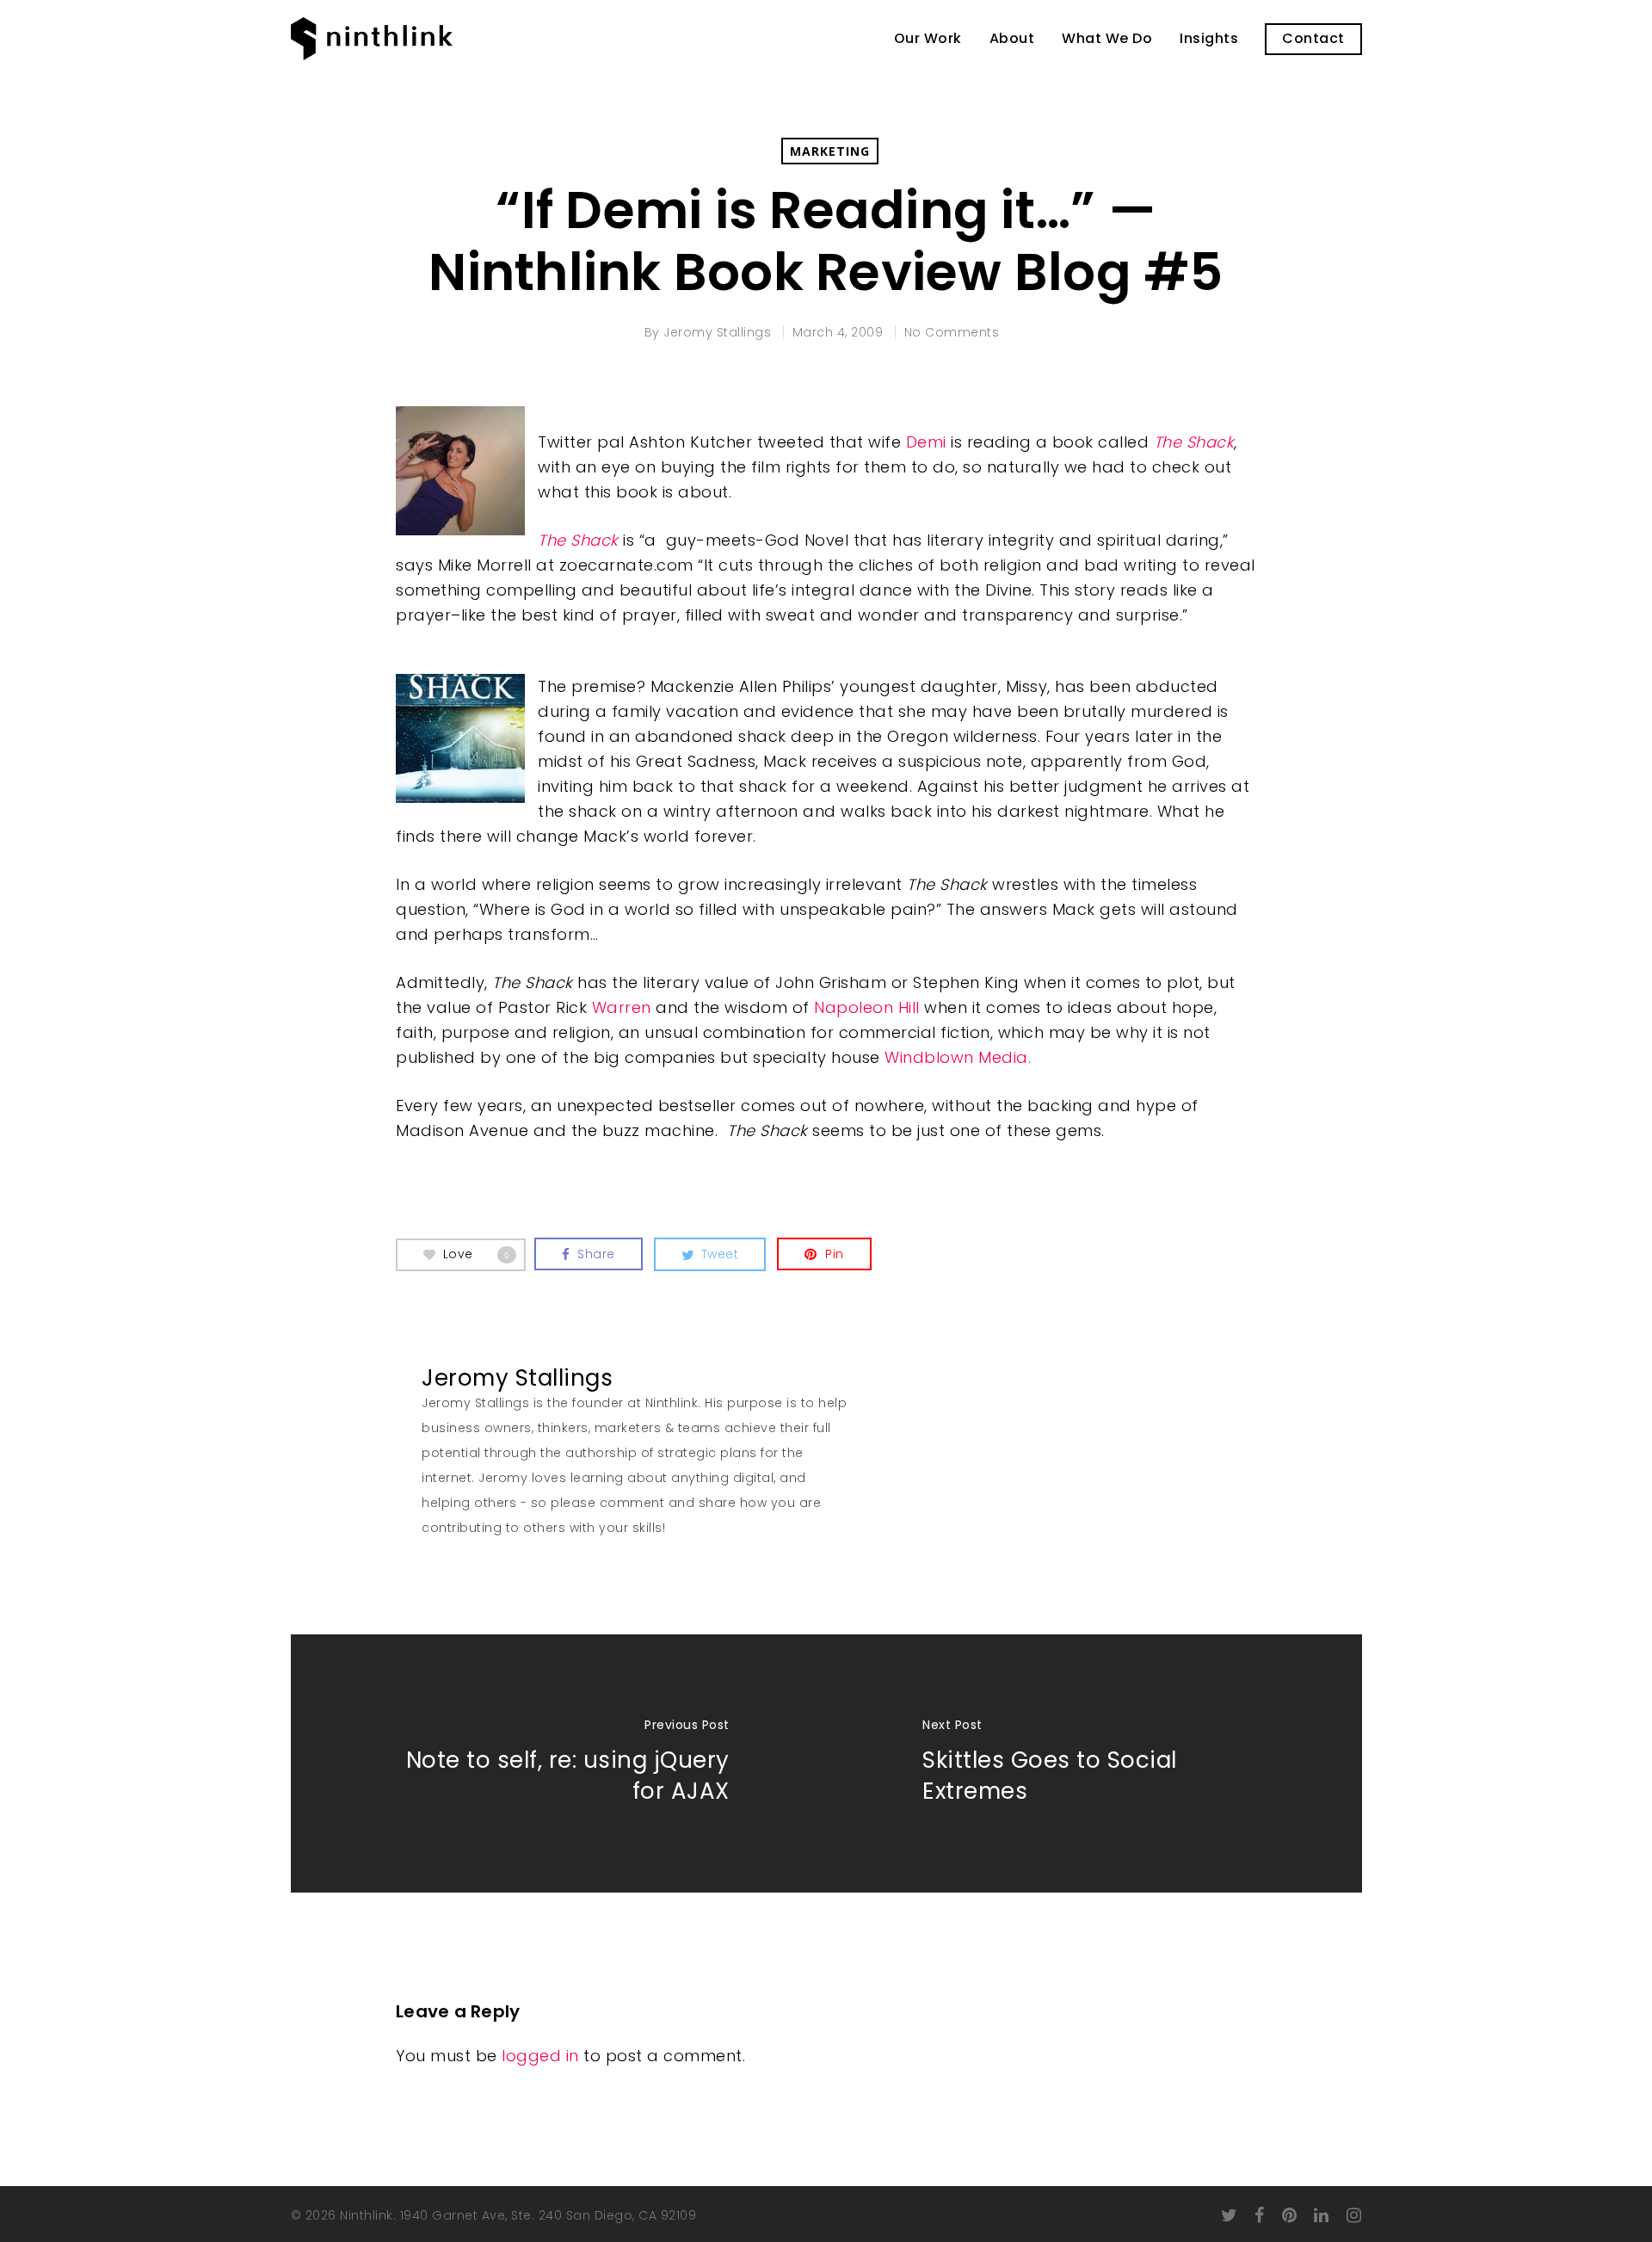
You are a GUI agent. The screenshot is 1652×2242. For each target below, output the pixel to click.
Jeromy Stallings (717, 332)
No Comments (952, 332)
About (1012, 39)
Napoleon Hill (867, 1007)
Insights (1209, 39)
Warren (622, 1007)
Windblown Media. (958, 1057)
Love (477, 1253)
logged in (540, 2056)
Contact (1313, 39)
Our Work (928, 39)
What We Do (1107, 39)
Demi (926, 442)
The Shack (1194, 442)
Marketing (830, 151)
